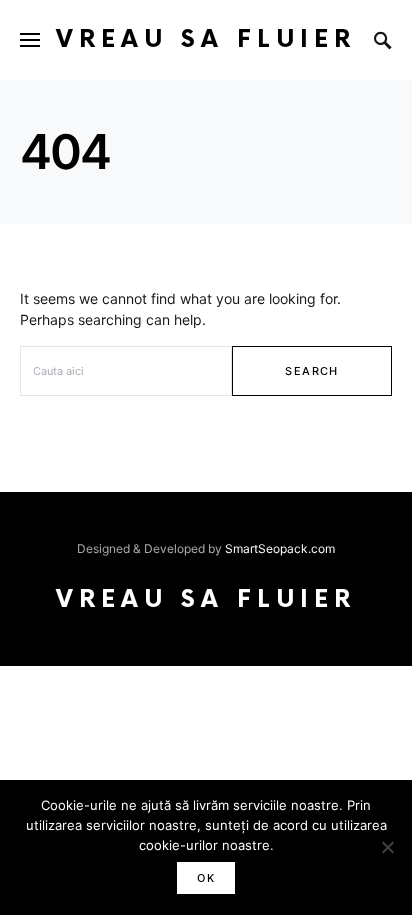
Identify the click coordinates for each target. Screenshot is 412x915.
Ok (206, 878)
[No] (387, 847)
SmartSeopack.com (280, 548)
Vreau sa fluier (206, 39)
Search (311, 371)
